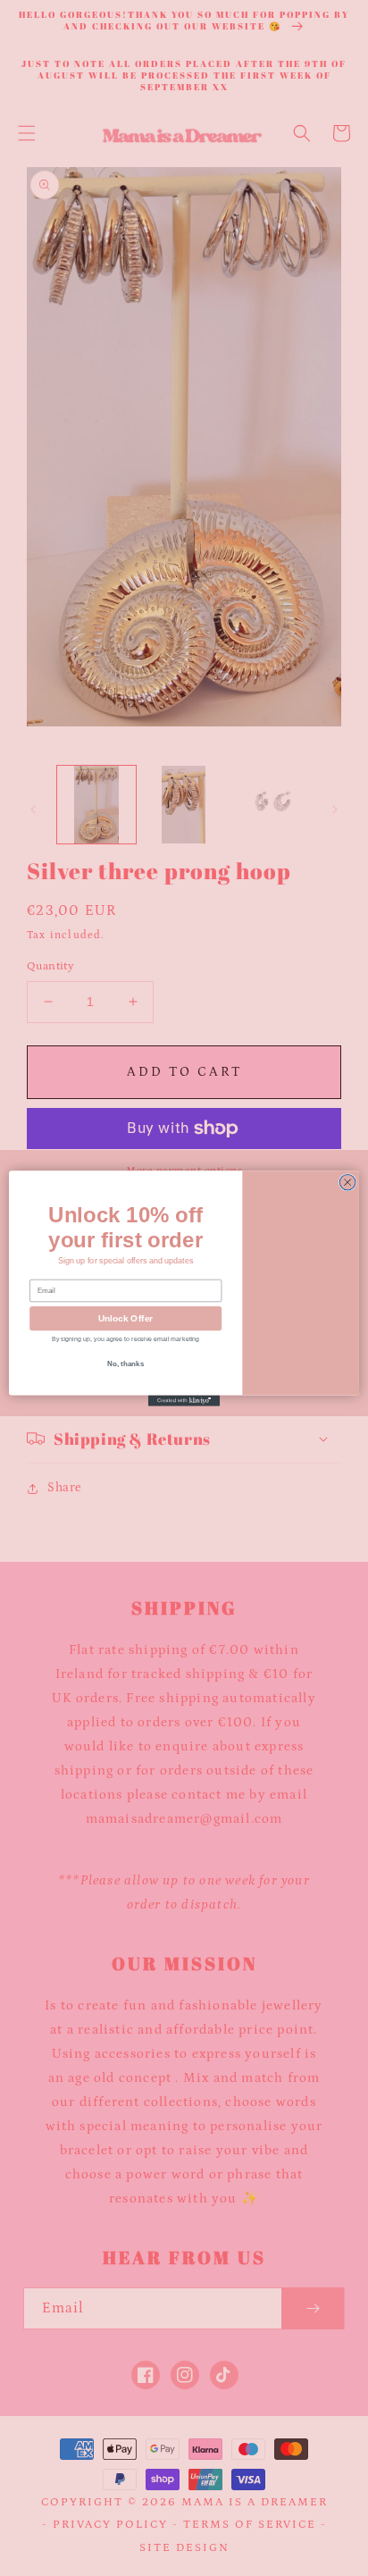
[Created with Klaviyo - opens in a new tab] (184, 1400)
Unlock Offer (125, 1318)
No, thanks (125, 1366)
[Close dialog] (347, 1182)
